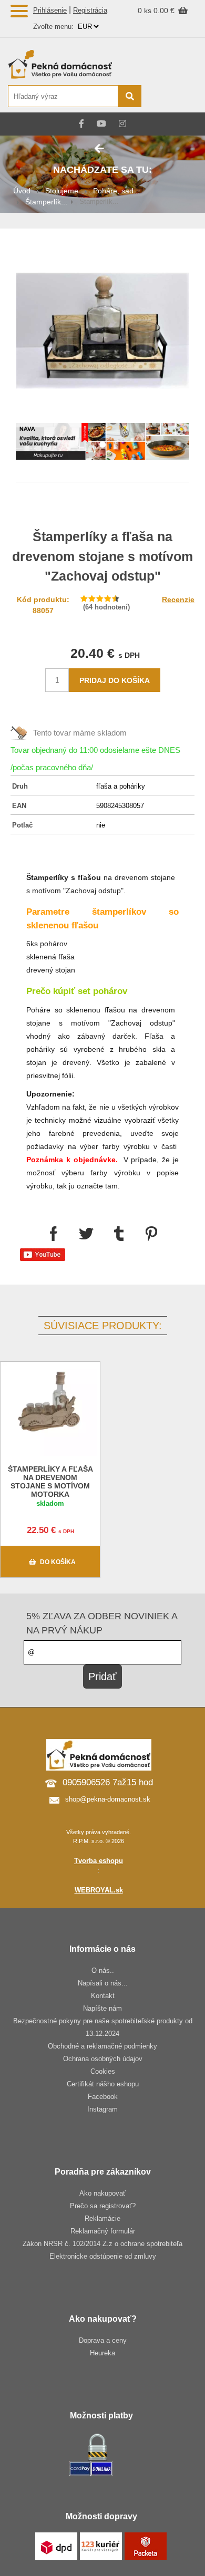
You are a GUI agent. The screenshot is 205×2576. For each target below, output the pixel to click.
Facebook (103, 2097)
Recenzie (178, 599)
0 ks (146, 11)
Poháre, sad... (116, 191)
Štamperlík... (46, 202)
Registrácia (90, 10)
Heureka (102, 2353)
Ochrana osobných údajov (103, 2059)
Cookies (103, 2071)
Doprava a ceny (103, 2340)
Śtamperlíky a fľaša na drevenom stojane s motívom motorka (50, 1482)
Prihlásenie (50, 10)
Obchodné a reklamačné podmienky (102, 2046)
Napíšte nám (102, 2008)
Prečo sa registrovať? (103, 2206)
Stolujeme (62, 191)
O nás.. (103, 1970)
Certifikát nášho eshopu (103, 2084)
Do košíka (58, 1562)
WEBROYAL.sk (99, 1890)
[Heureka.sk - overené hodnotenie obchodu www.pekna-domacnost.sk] (172, 97)
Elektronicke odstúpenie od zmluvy (103, 2256)
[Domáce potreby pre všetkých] (74, 64)
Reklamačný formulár (103, 2231)
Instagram (102, 2109)
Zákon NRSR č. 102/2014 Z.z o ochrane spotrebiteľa (102, 2244)
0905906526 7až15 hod (108, 1782)
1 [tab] (102, 445)
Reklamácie (102, 2218)
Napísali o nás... (103, 1983)
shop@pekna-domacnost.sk (108, 1799)
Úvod (22, 191)
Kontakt (103, 1996)
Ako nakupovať (102, 2193)
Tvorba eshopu (99, 1861)
